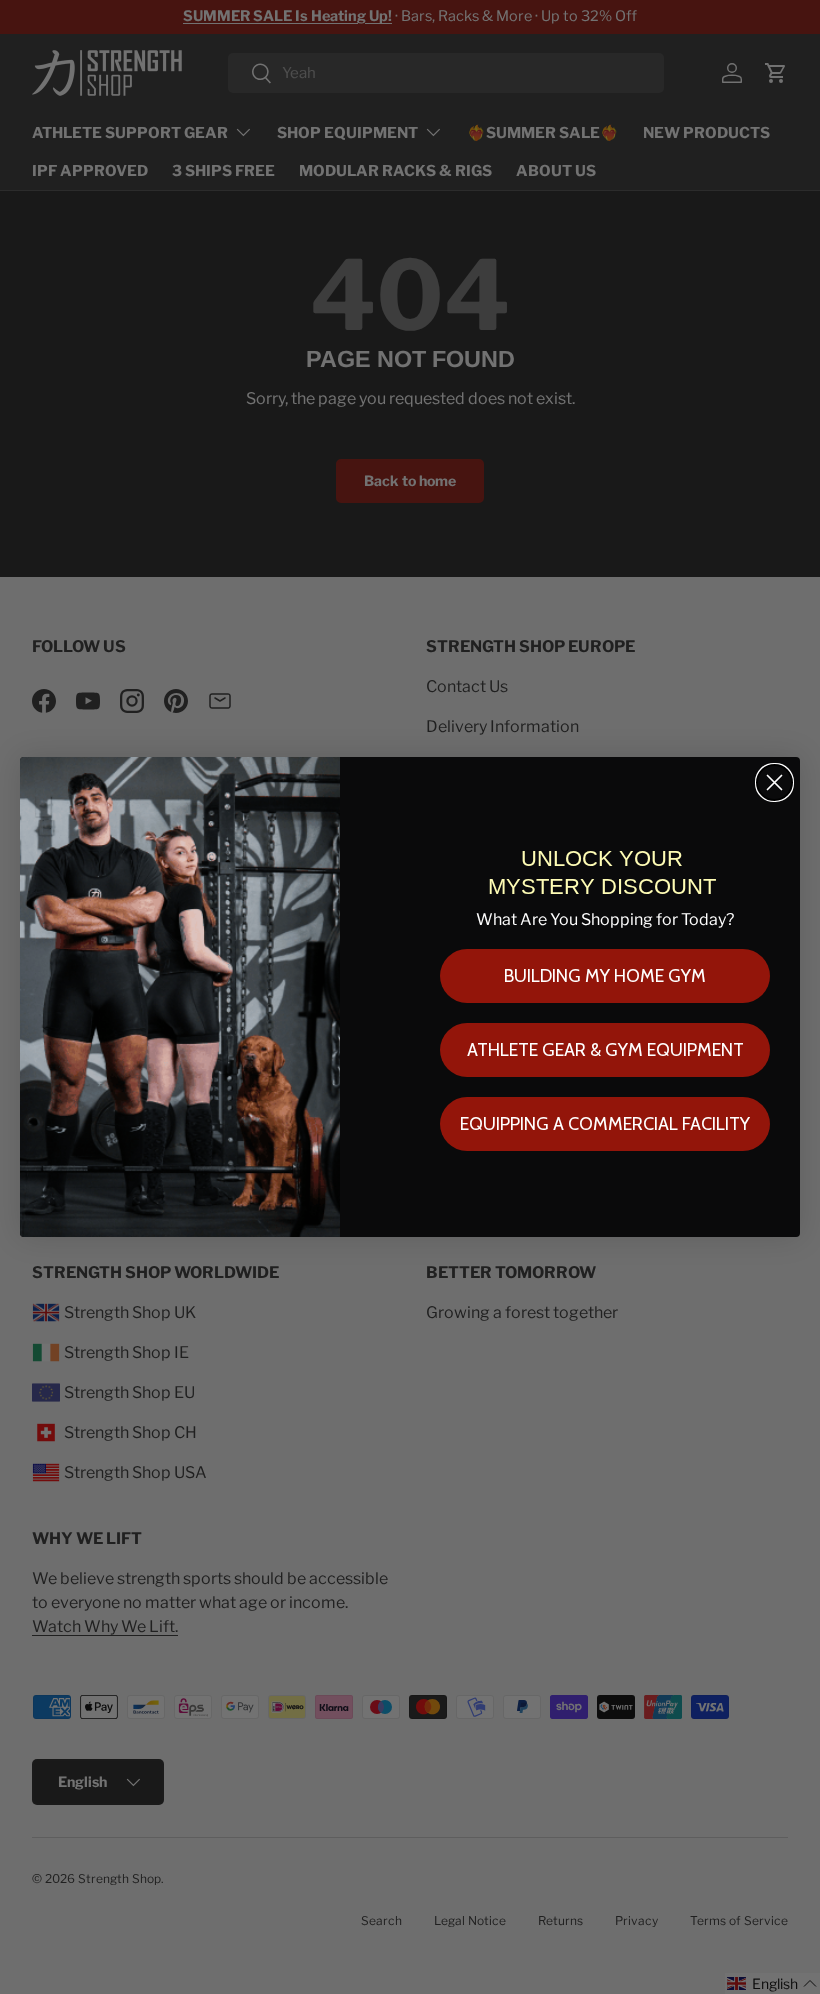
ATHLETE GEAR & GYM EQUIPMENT (605, 1050)
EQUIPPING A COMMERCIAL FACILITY (605, 1124)
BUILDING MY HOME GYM (605, 976)
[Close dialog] (774, 782)
